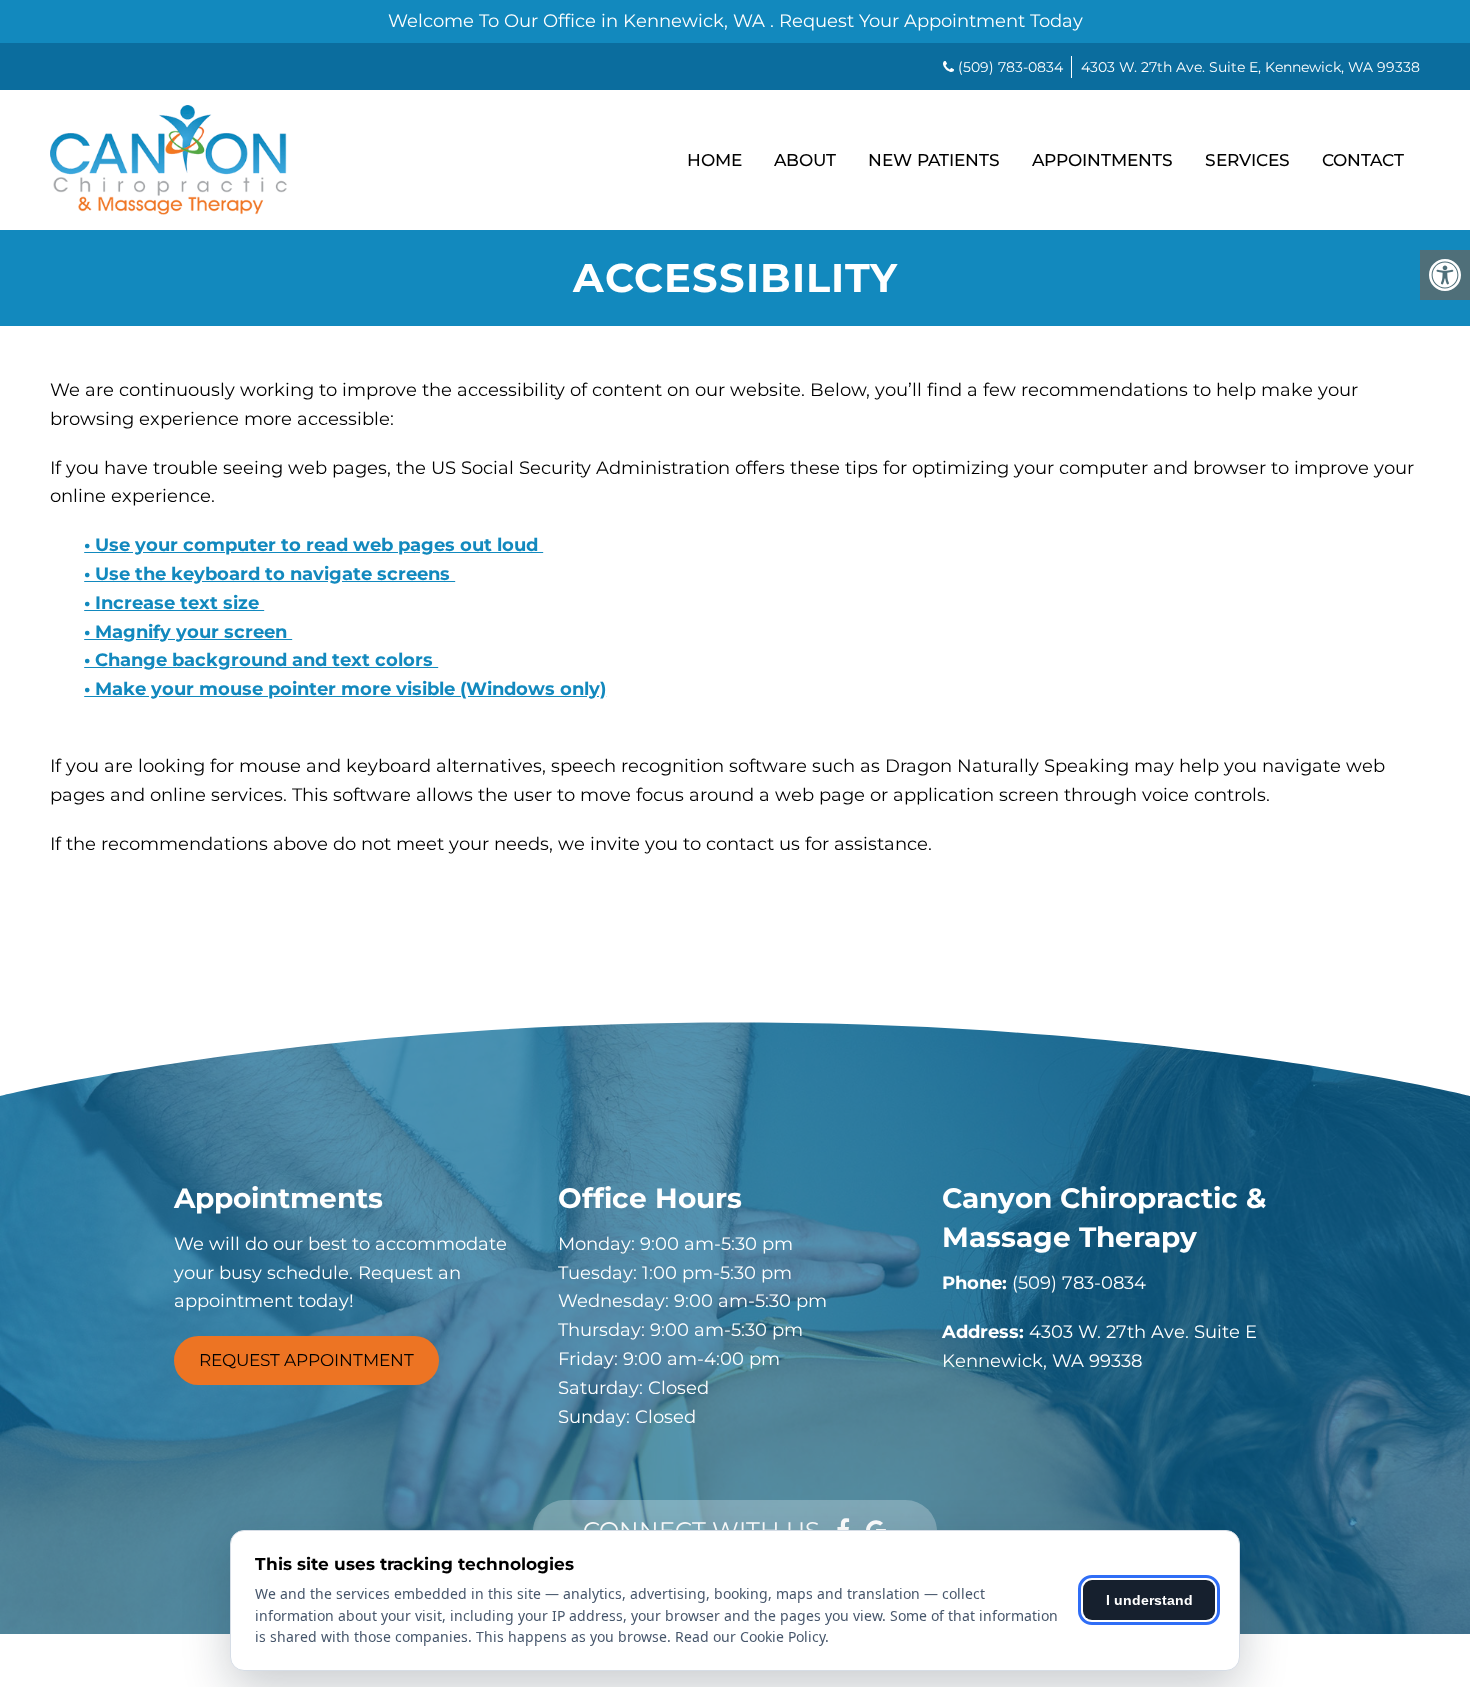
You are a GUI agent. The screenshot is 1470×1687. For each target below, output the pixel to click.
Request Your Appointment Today (931, 21)
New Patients (934, 160)
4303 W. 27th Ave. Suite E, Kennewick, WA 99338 (1250, 67)
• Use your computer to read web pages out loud (313, 545)
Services (1247, 160)
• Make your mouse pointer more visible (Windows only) (345, 689)
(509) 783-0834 (1010, 67)
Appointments (1102, 160)
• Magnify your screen (188, 632)
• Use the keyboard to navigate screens (269, 574)
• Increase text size (174, 603)
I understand (1149, 1600)
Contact (1363, 160)
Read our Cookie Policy (750, 1636)
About (805, 160)
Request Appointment (306, 1360)
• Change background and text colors (261, 660)
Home (714, 160)
